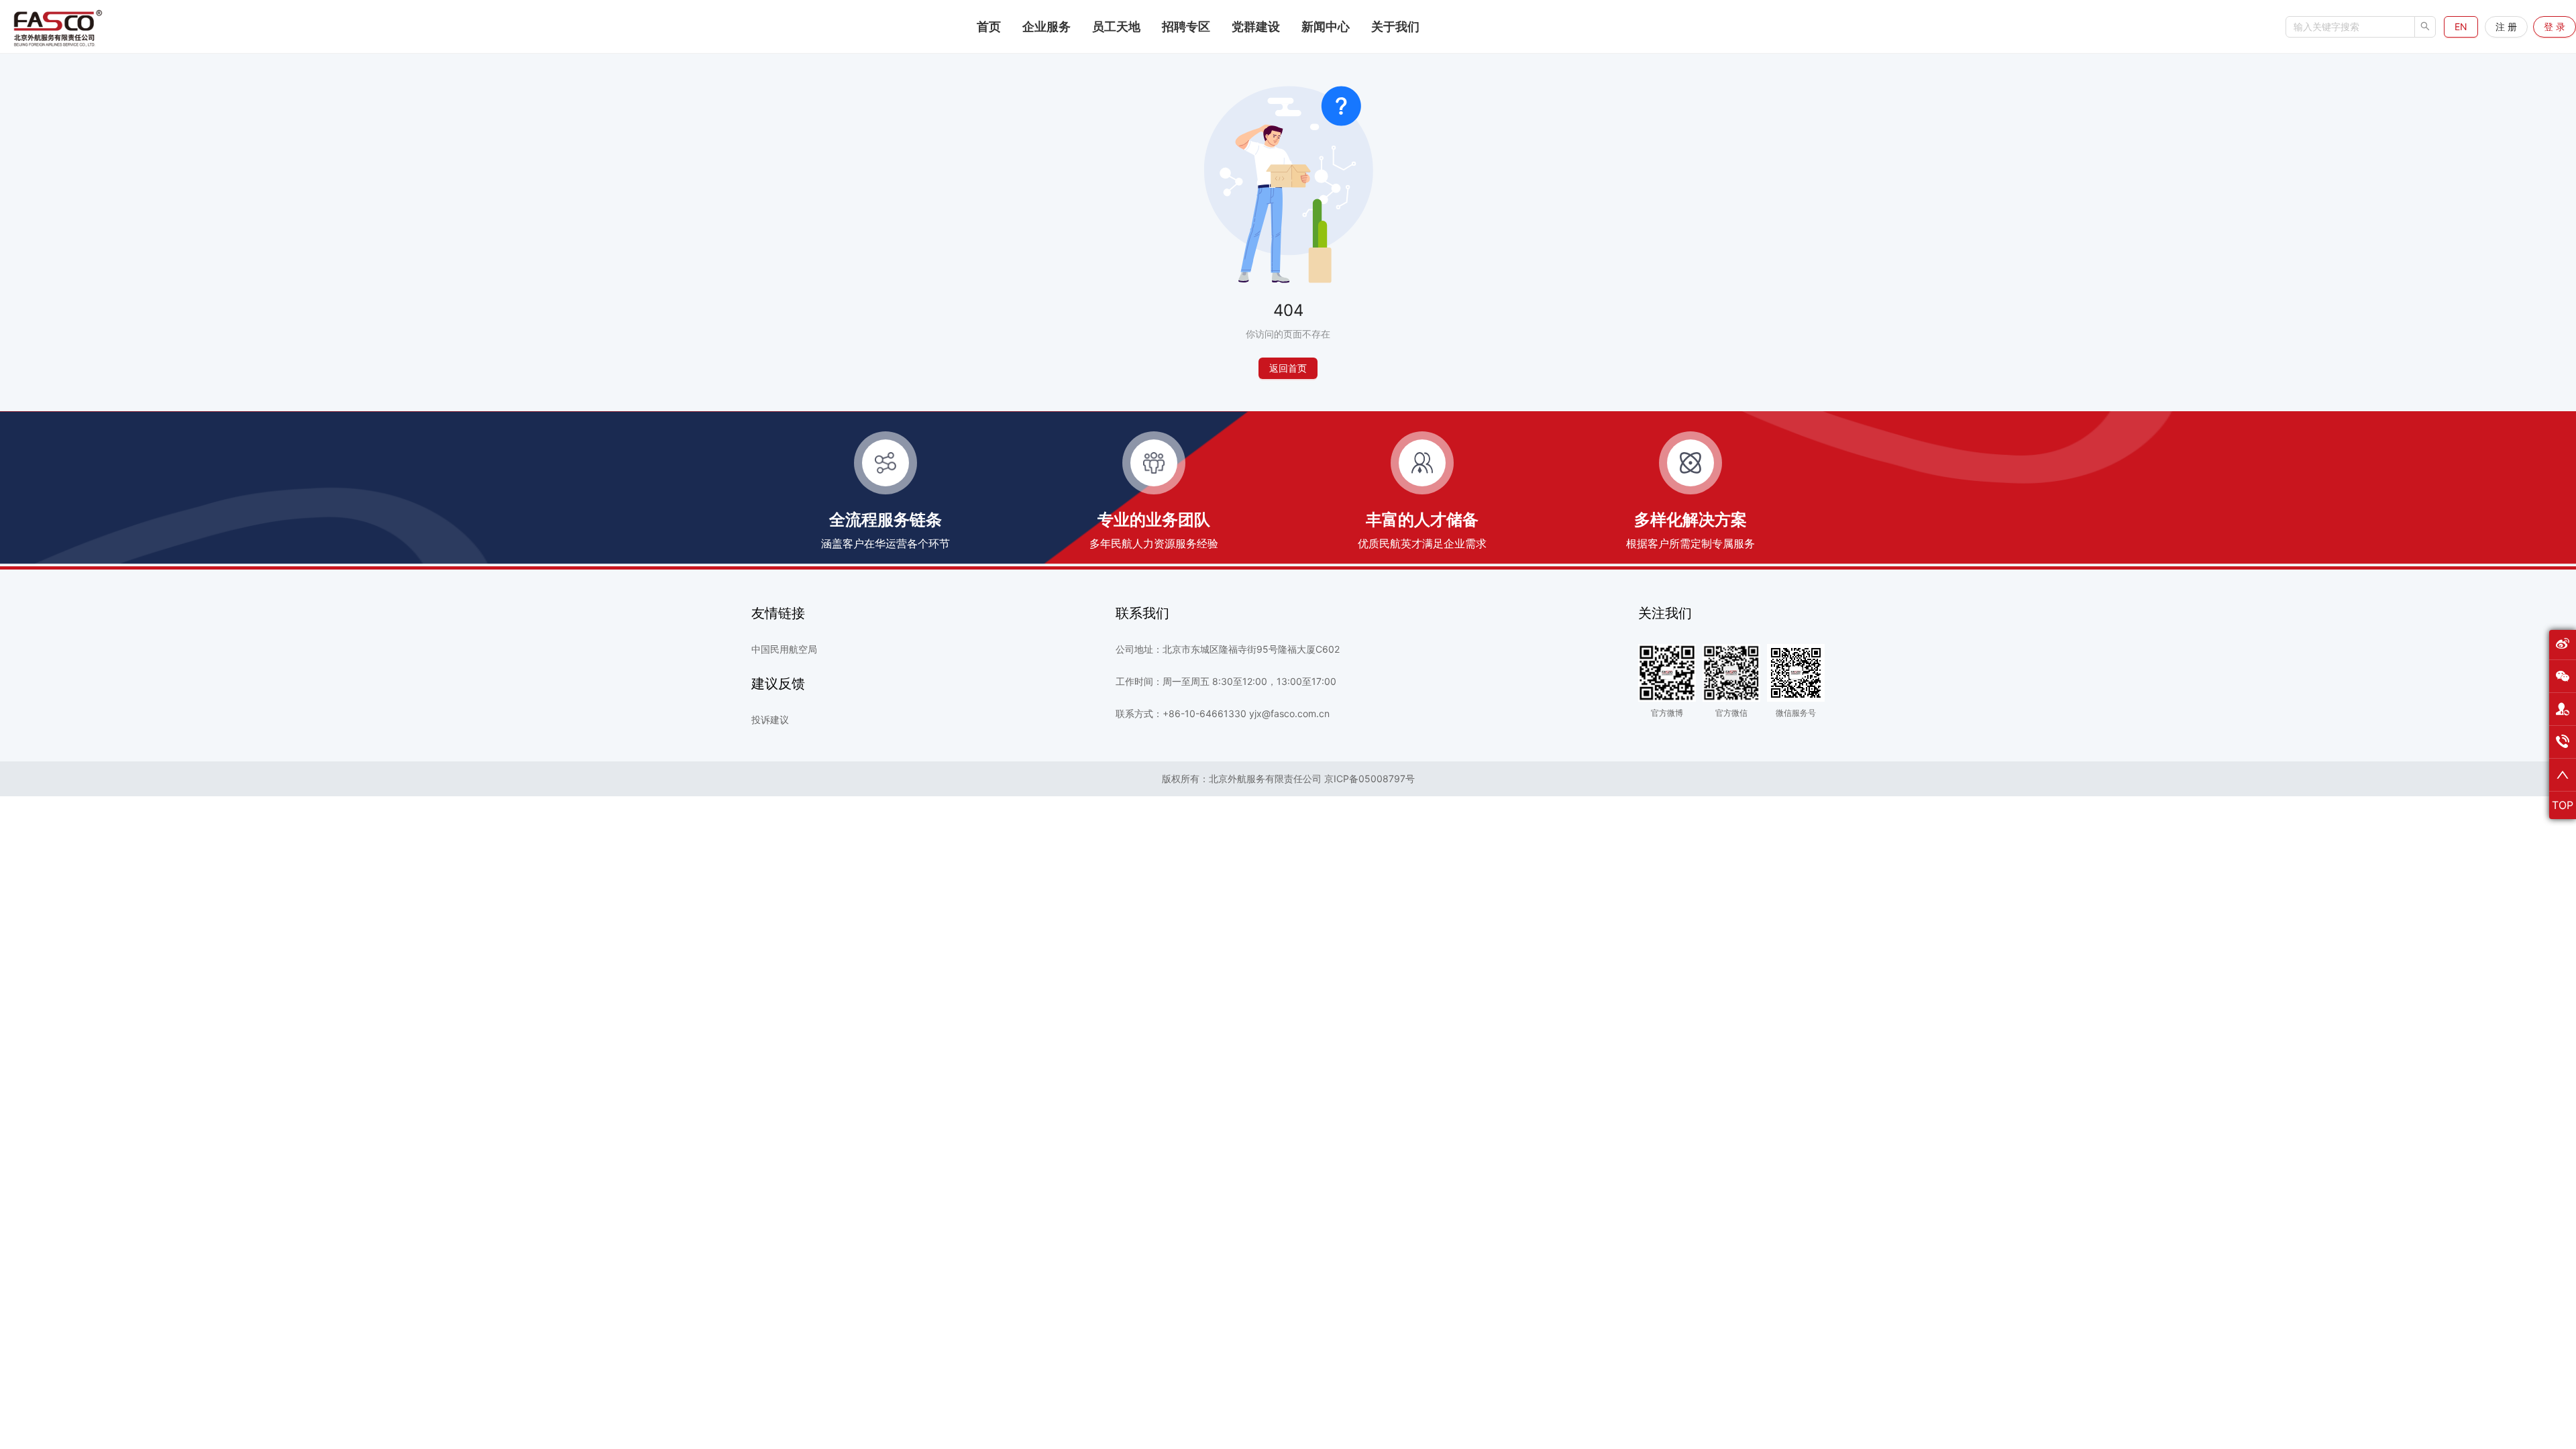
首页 (989, 26)
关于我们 (1395, 26)
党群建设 (1256, 26)
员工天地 (1116, 26)
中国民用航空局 (784, 649)
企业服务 (1046, 26)
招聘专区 (1186, 26)
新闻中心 (1326, 26)
